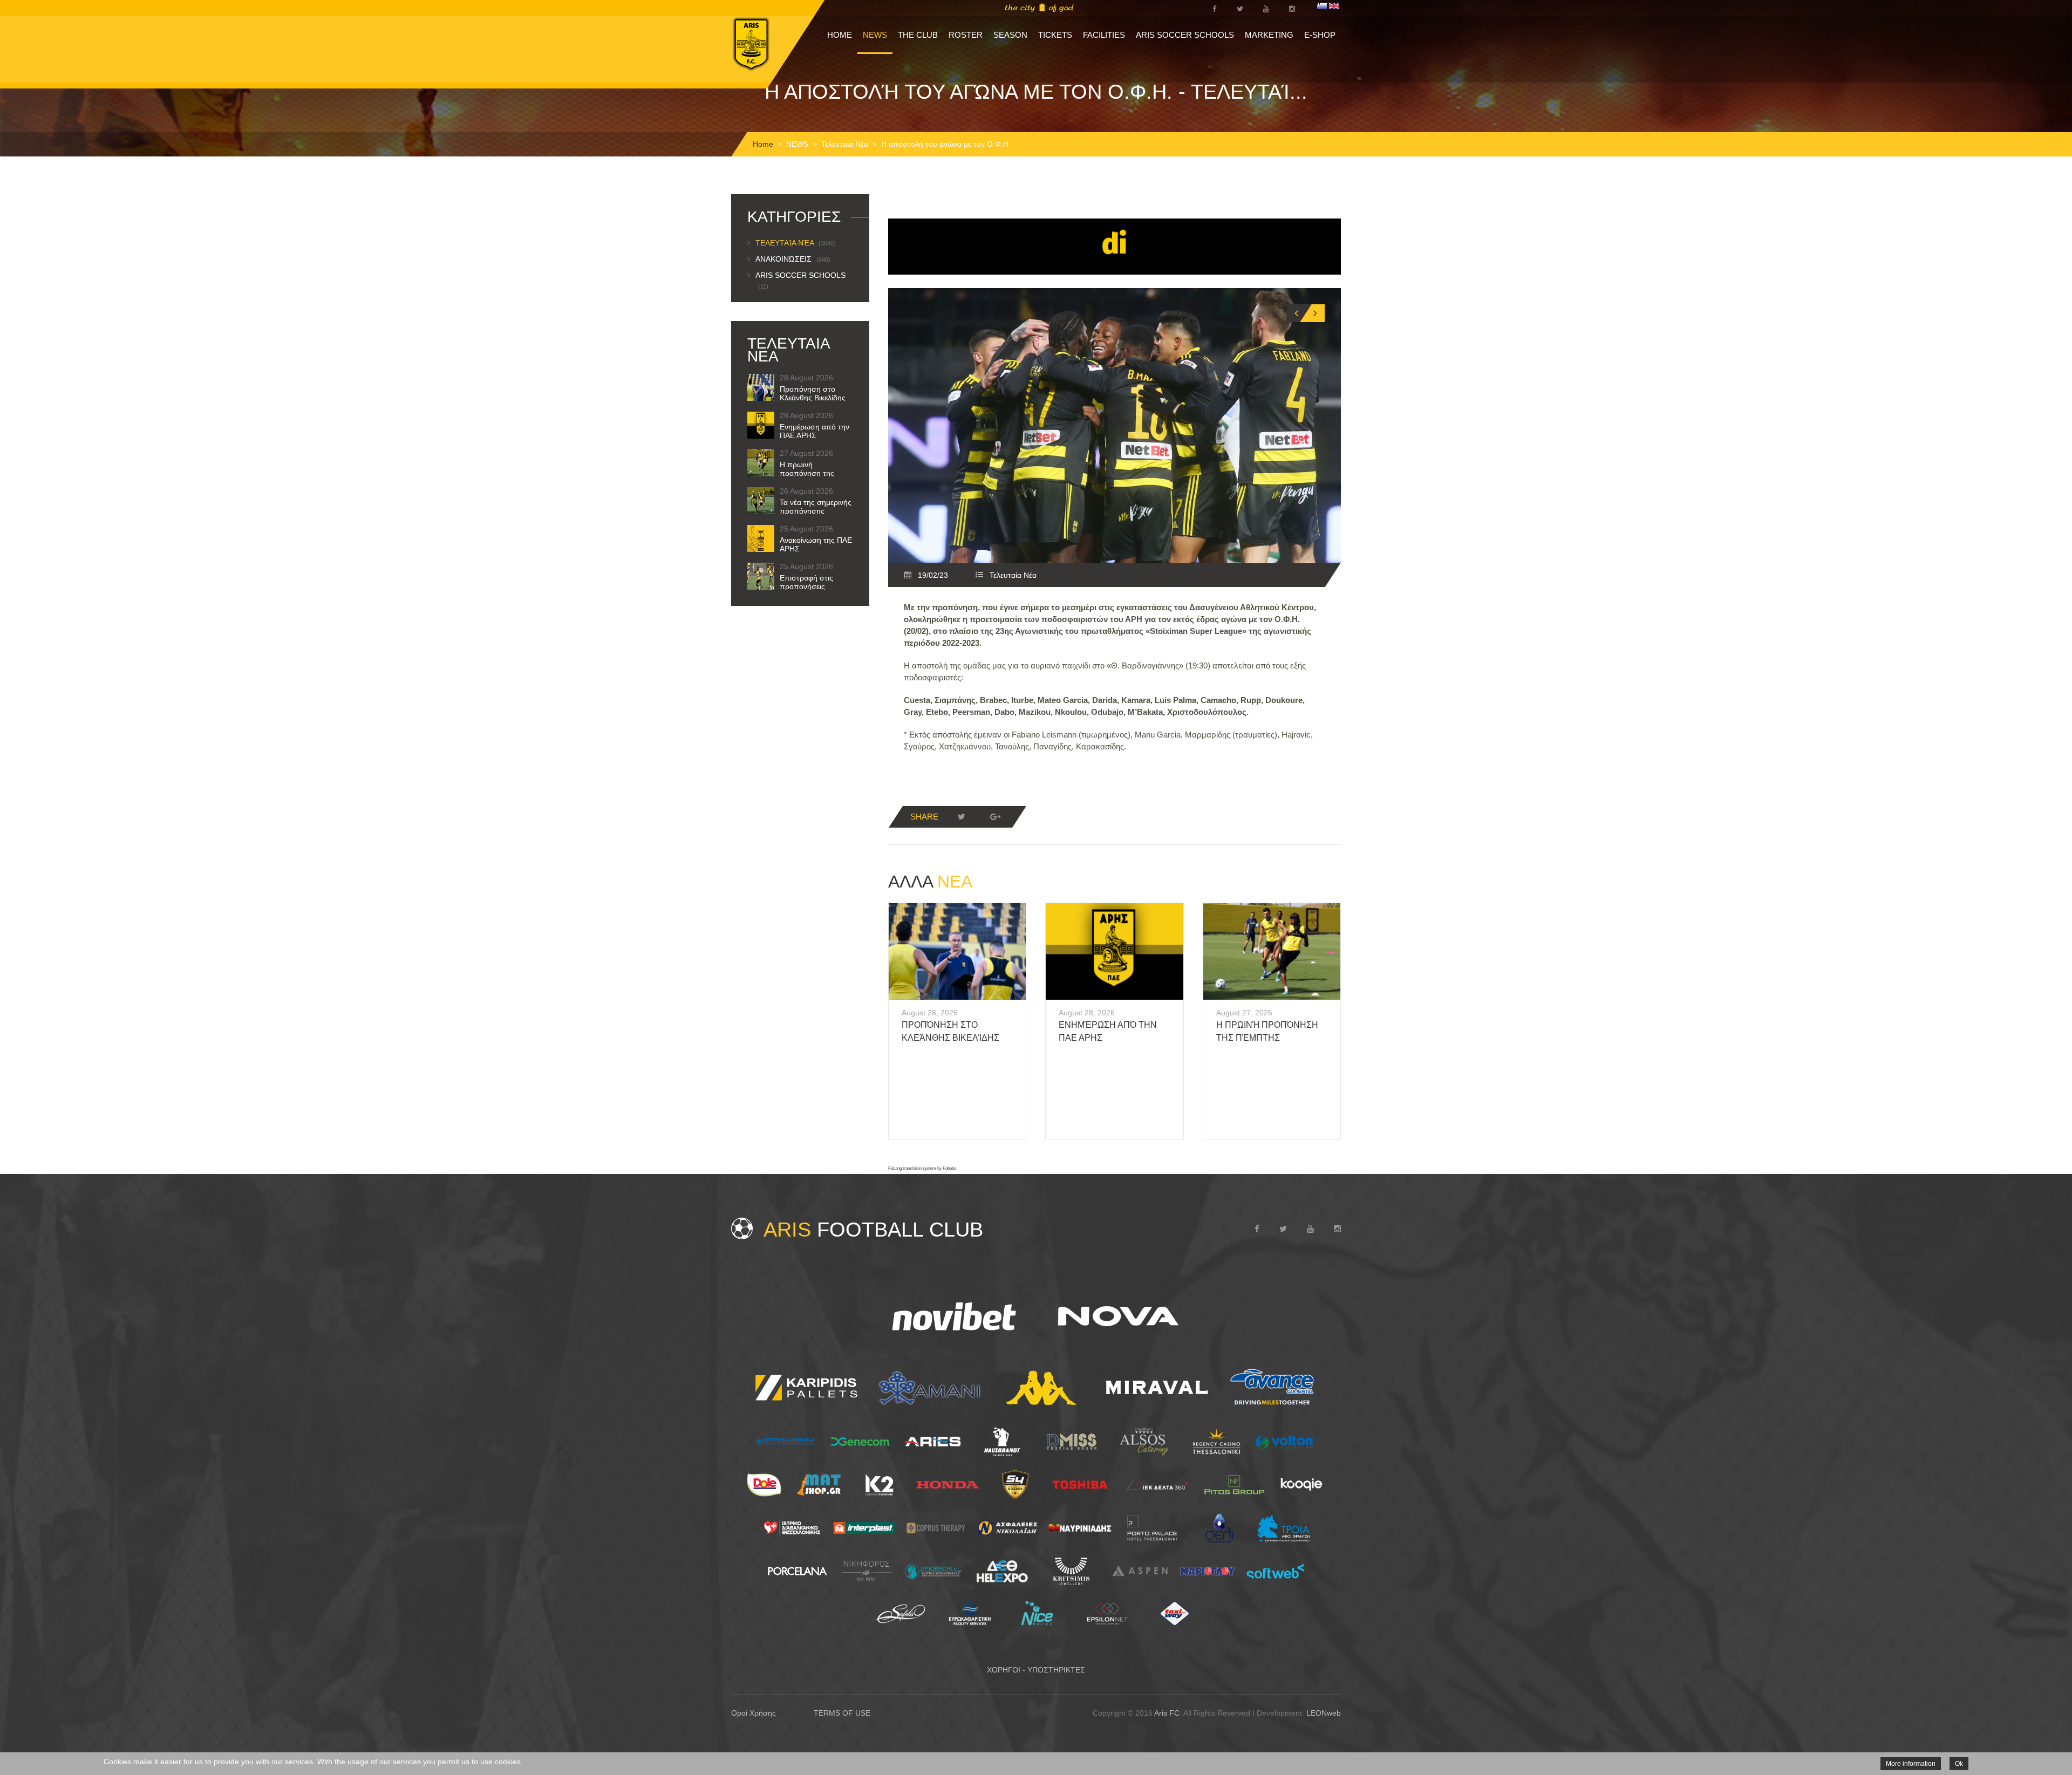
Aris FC (1167, 1713)
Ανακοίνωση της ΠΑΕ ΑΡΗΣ (816, 544)
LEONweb (1324, 1713)
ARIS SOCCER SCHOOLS (1185, 35)
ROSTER (966, 35)
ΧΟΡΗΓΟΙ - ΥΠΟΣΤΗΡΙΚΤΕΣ (1036, 1670)
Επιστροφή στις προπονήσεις (806, 582)
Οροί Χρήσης (754, 1713)
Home (763, 144)
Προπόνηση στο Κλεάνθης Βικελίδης (813, 393)
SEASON (1010, 35)
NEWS (875, 35)
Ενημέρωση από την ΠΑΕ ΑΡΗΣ (815, 431)
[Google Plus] (995, 817)
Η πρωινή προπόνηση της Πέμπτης (807, 473)
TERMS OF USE (842, 1713)
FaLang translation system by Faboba (922, 1168)
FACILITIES (1104, 35)
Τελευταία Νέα (845, 144)
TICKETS (1055, 35)
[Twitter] (962, 817)
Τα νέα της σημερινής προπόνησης (816, 507)
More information (1911, 1764)
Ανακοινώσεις (793, 259)
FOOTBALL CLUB (873, 1230)
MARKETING (1269, 35)
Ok (1959, 1764)
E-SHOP (1320, 35)
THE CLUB (918, 35)
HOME (840, 35)
